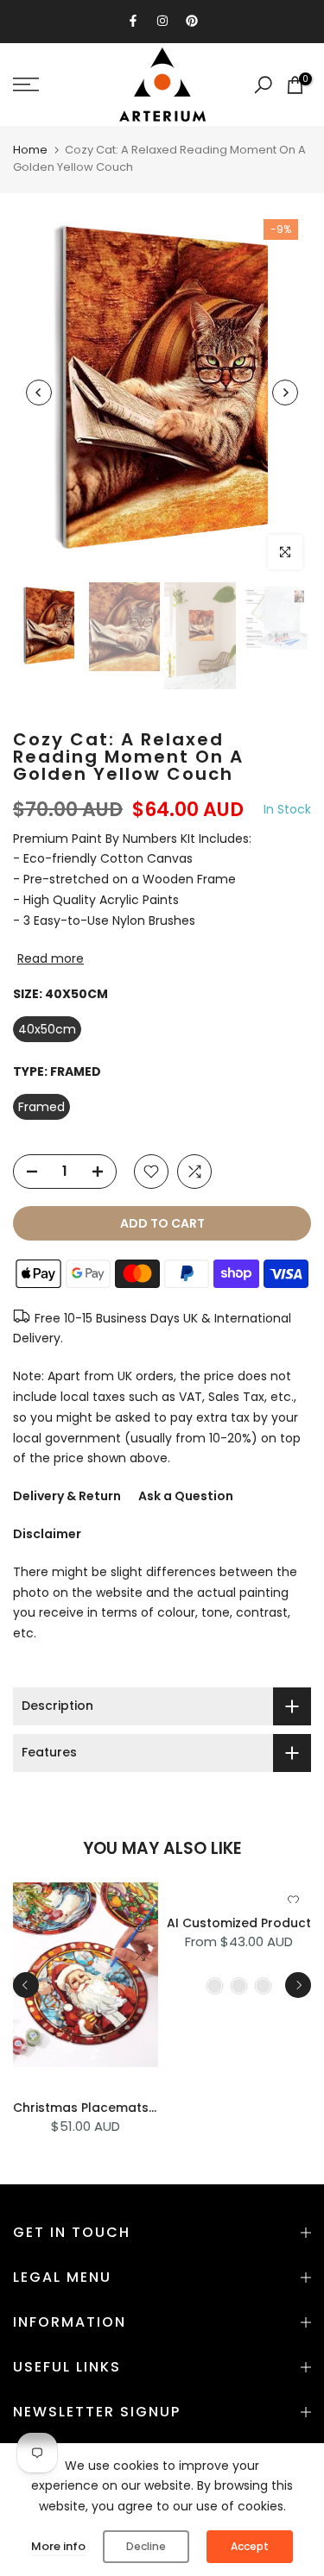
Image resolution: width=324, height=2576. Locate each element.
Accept (250, 2546)
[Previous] (39, 393)
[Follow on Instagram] (162, 21)
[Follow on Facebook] (133, 21)
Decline (146, 2546)
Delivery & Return (67, 1496)
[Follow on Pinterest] (192, 21)
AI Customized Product (239, 1923)
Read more (51, 958)
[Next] (285, 393)
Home (30, 150)
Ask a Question (186, 1496)
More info (58, 2546)
